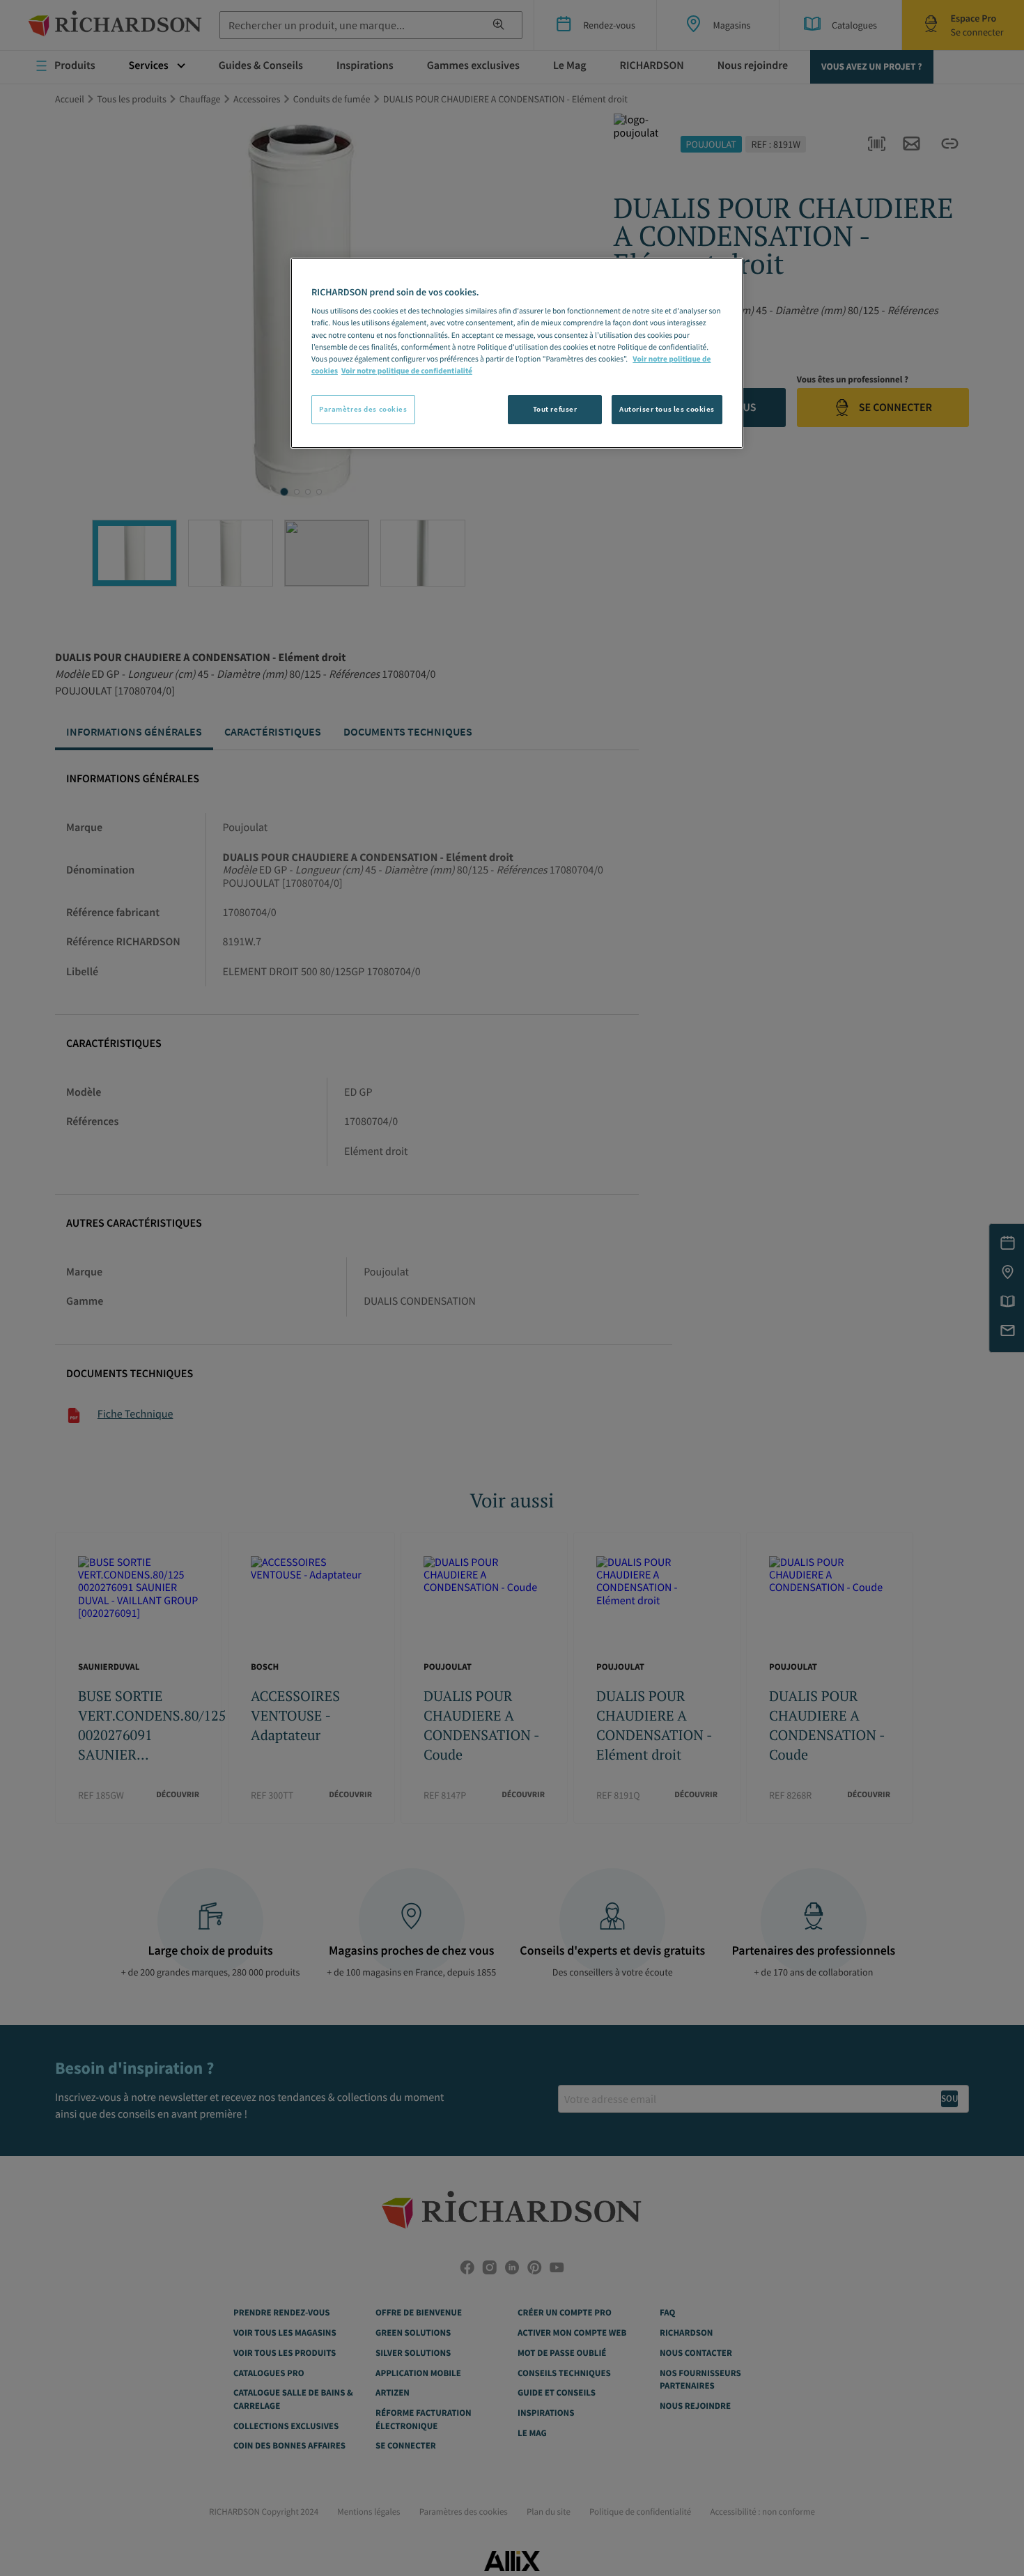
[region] (517, 353)
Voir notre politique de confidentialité (407, 371)
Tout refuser (555, 409)
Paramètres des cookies (363, 409)
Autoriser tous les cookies (667, 409)
